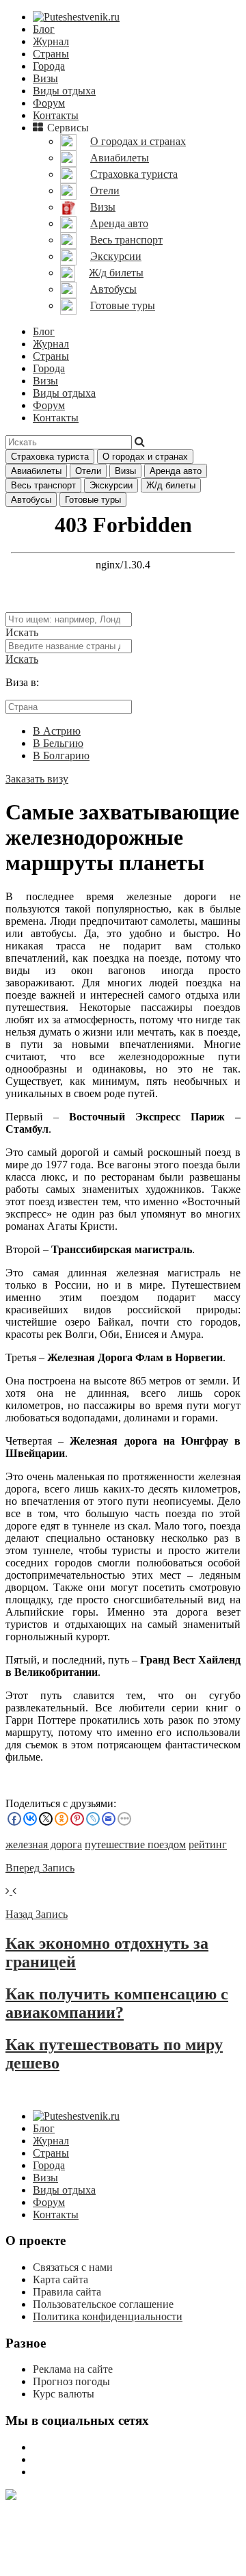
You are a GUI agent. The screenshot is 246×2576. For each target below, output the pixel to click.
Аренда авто (176, 471)
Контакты (56, 115)
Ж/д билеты (171, 485)
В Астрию (57, 731)
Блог (44, 29)
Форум (49, 103)
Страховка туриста (50, 457)
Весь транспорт (43, 485)
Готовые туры (93, 500)
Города (49, 66)
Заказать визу (37, 779)
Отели (88, 471)
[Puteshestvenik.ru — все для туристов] (76, 17)
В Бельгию (58, 743)
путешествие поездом (135, 1844)
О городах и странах (145, 457)
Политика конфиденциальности (108, 2316)
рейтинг (208, 1844)
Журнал (51, 41)
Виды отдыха (64, 91)
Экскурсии (111, 485)
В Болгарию (61, 755)
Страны (51, 54)
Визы (45, 78)
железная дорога (44, 1844)
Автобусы (31, 500)
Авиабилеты (36, 471)
